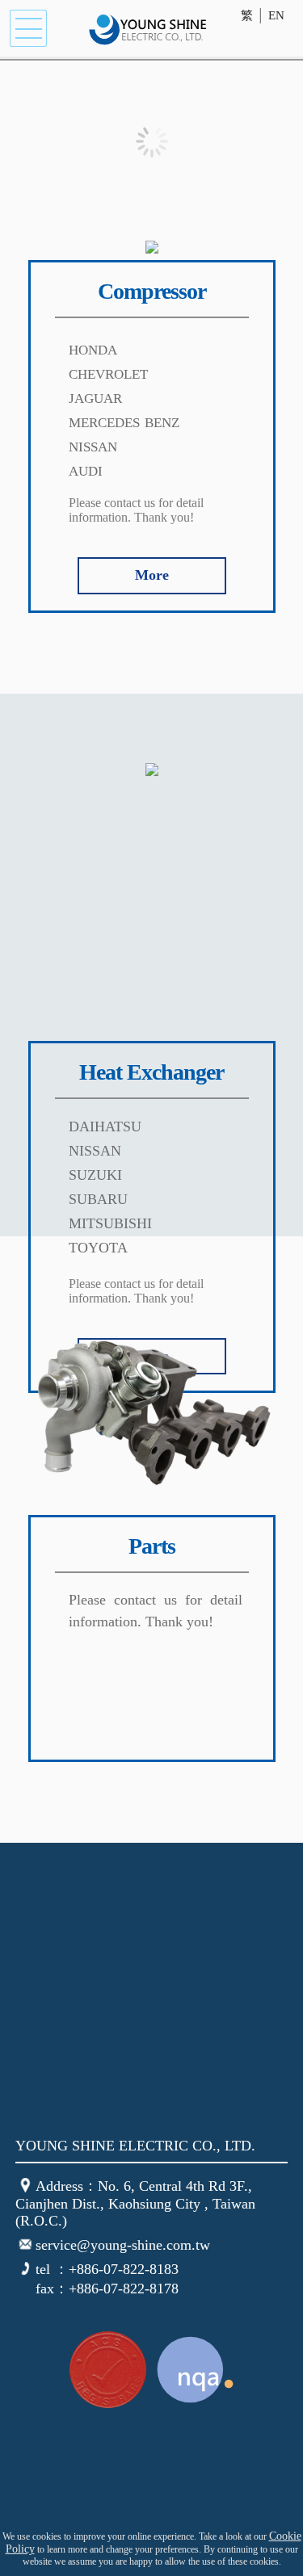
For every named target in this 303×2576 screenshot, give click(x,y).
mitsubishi (110, 1223)
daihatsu (105, 1126)
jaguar (95, 396)
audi (86, 469)
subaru (98, 1199)
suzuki (95, 1175)
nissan (93, 445)
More (152, 575)
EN (276, 15)
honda (93, 348)
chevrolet (108, 372)
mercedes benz (124, 421)
